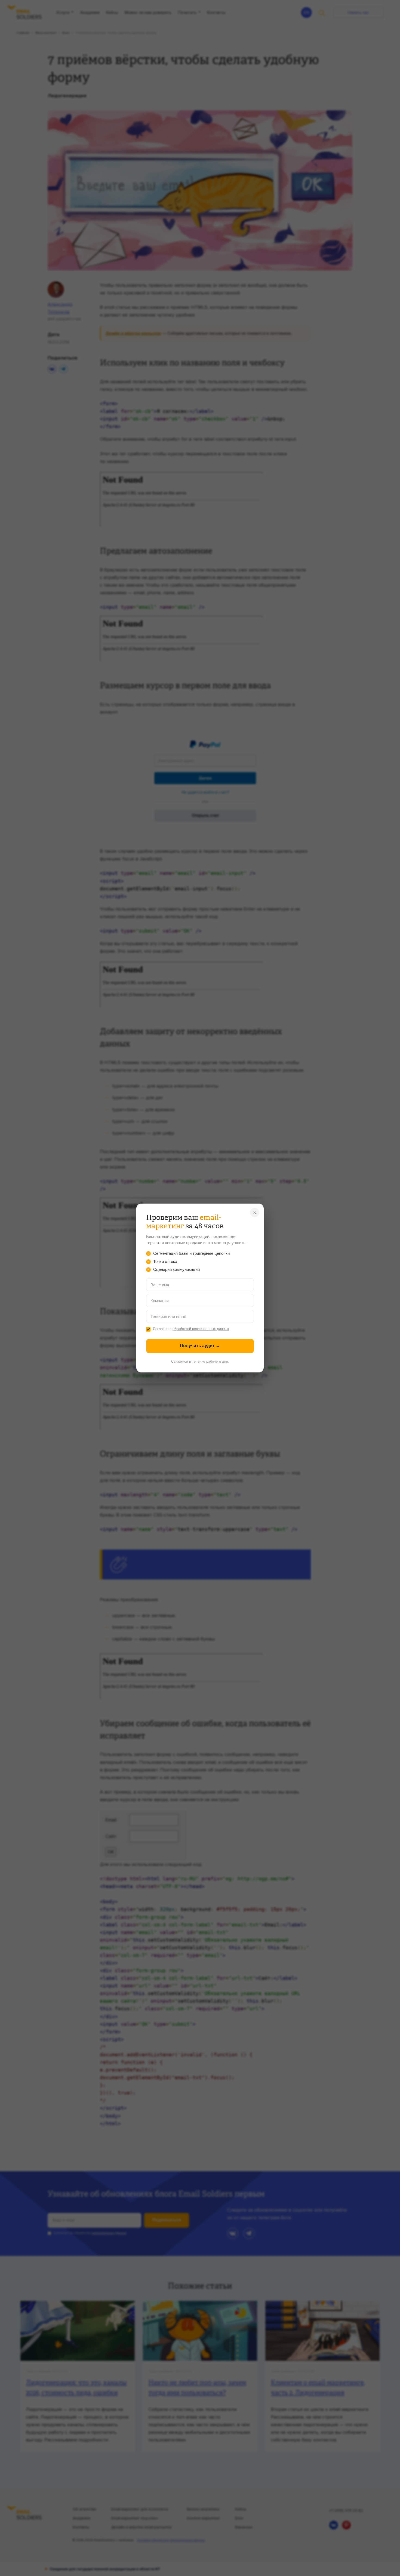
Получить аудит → (200, 1346)
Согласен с (191, 1329)
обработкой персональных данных (201, 1329)
